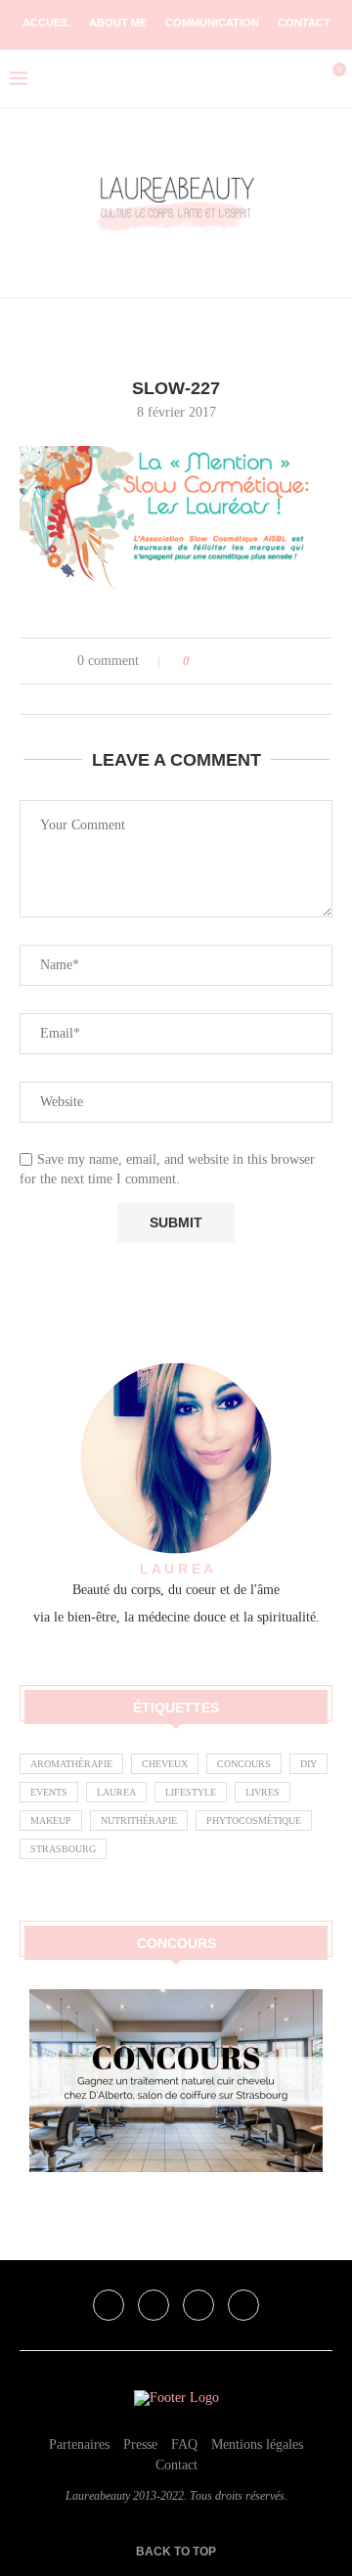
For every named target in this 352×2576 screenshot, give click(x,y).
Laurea (116, 1792)
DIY (308, 1764)
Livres (263, 1792)
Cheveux (165, 1764)
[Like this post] (200, 661)
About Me (118, 22)
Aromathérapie (71, 1764)
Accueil (46, 22)
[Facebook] (109, 2305)
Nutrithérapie (139, 1821)
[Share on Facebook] (222, 661)
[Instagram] (154, 2305)
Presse (140, 2444)
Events (49, 1792)
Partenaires (79, 2444)
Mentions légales (257, 2444)
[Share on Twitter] (241, 661)
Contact (304, 22)
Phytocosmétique (254, 1821)
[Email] (243, 2305)
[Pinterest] (198, 2305)
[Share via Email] (278, 661)
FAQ (184, 2444)
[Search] (298, 79)
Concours (244, 1764)
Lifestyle (191, 1792)
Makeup (51, 1821)
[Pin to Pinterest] (260, 661)
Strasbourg (63, 1849)
